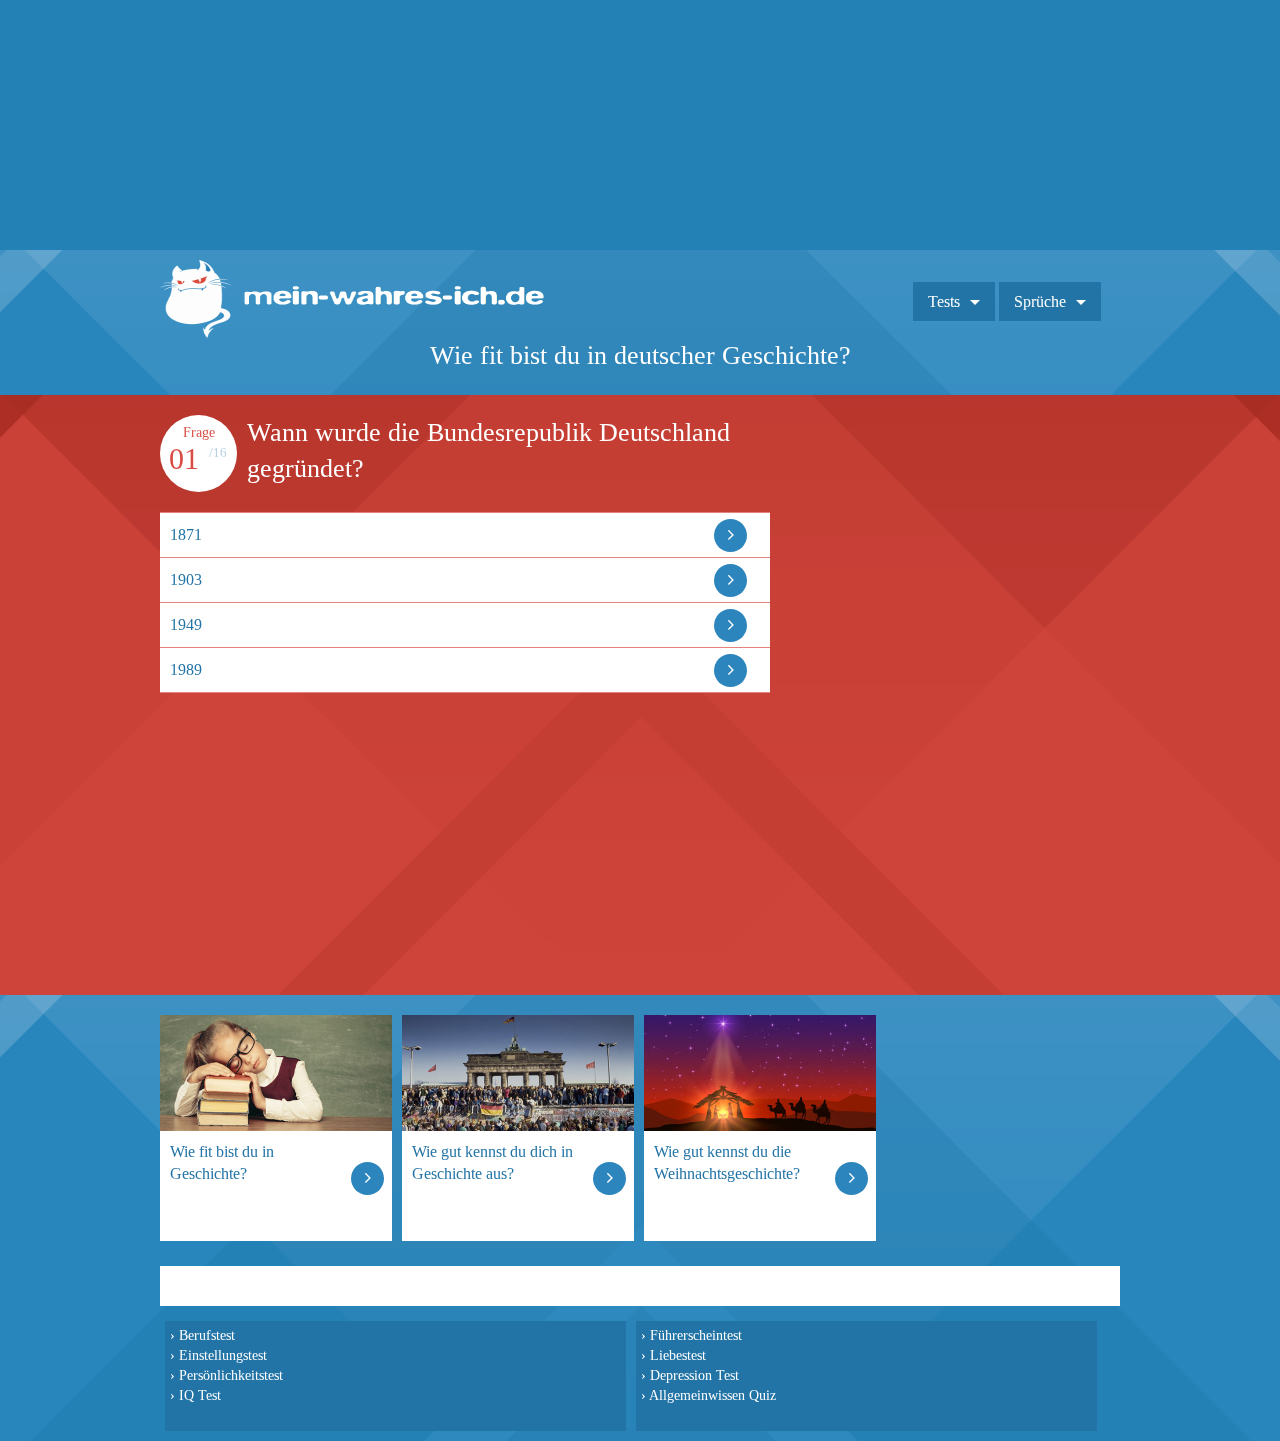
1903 (186, 579)
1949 (186, 624)
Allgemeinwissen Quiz (712, 1395)
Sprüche (1040, 301)
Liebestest (678, 1355)
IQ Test (200, 1395)
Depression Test (694, 1375)
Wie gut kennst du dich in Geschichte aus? (492, 1162)
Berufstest (207, 1335)
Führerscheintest (696, 1335)
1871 (186, 534)
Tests (944, 301)
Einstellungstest (223, 1355)
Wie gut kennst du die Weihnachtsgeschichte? (727, 1162)
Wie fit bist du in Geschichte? (222, 1162)
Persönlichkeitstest (231, 1375)
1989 (186, 669)
